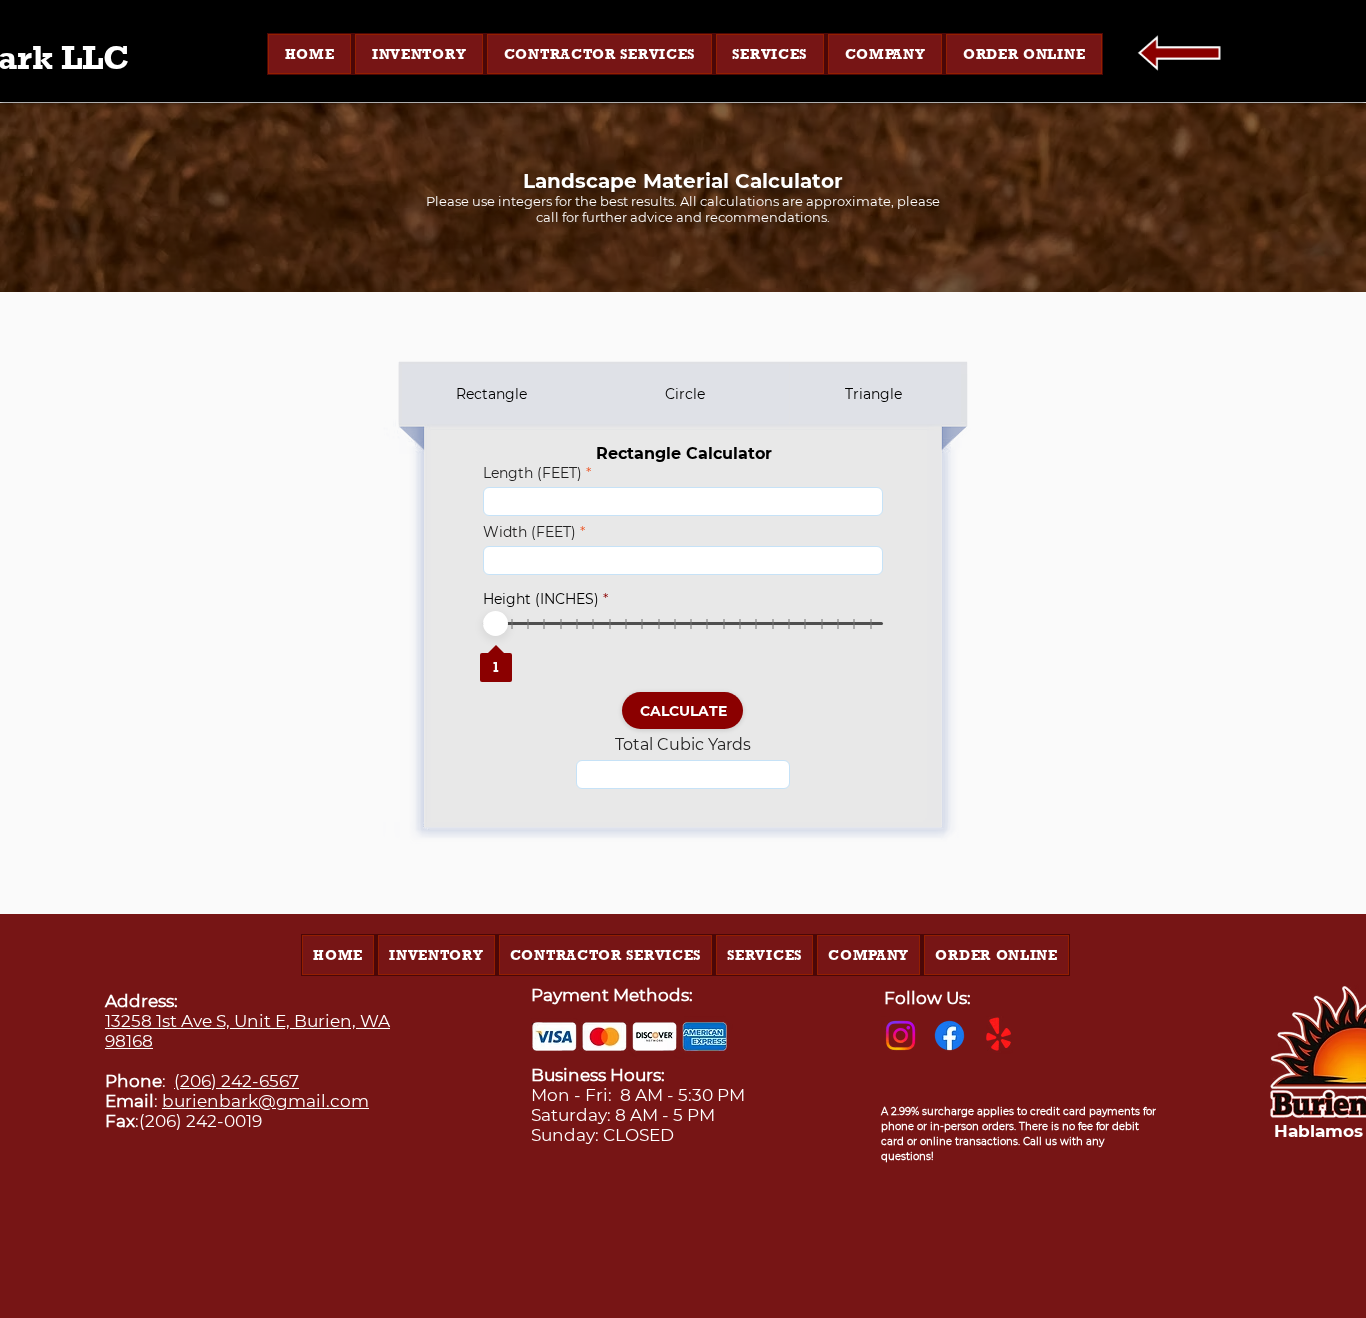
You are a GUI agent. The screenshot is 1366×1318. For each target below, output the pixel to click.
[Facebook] (949, 1035)
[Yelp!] (998, 1035)
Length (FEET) (532, 473)
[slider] (495, 623)
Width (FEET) (529, 532)
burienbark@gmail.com (265, 1101)
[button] (419, 54)
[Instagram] (900, 1035)
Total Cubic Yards (683, 745)
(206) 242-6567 (236, 1081)
